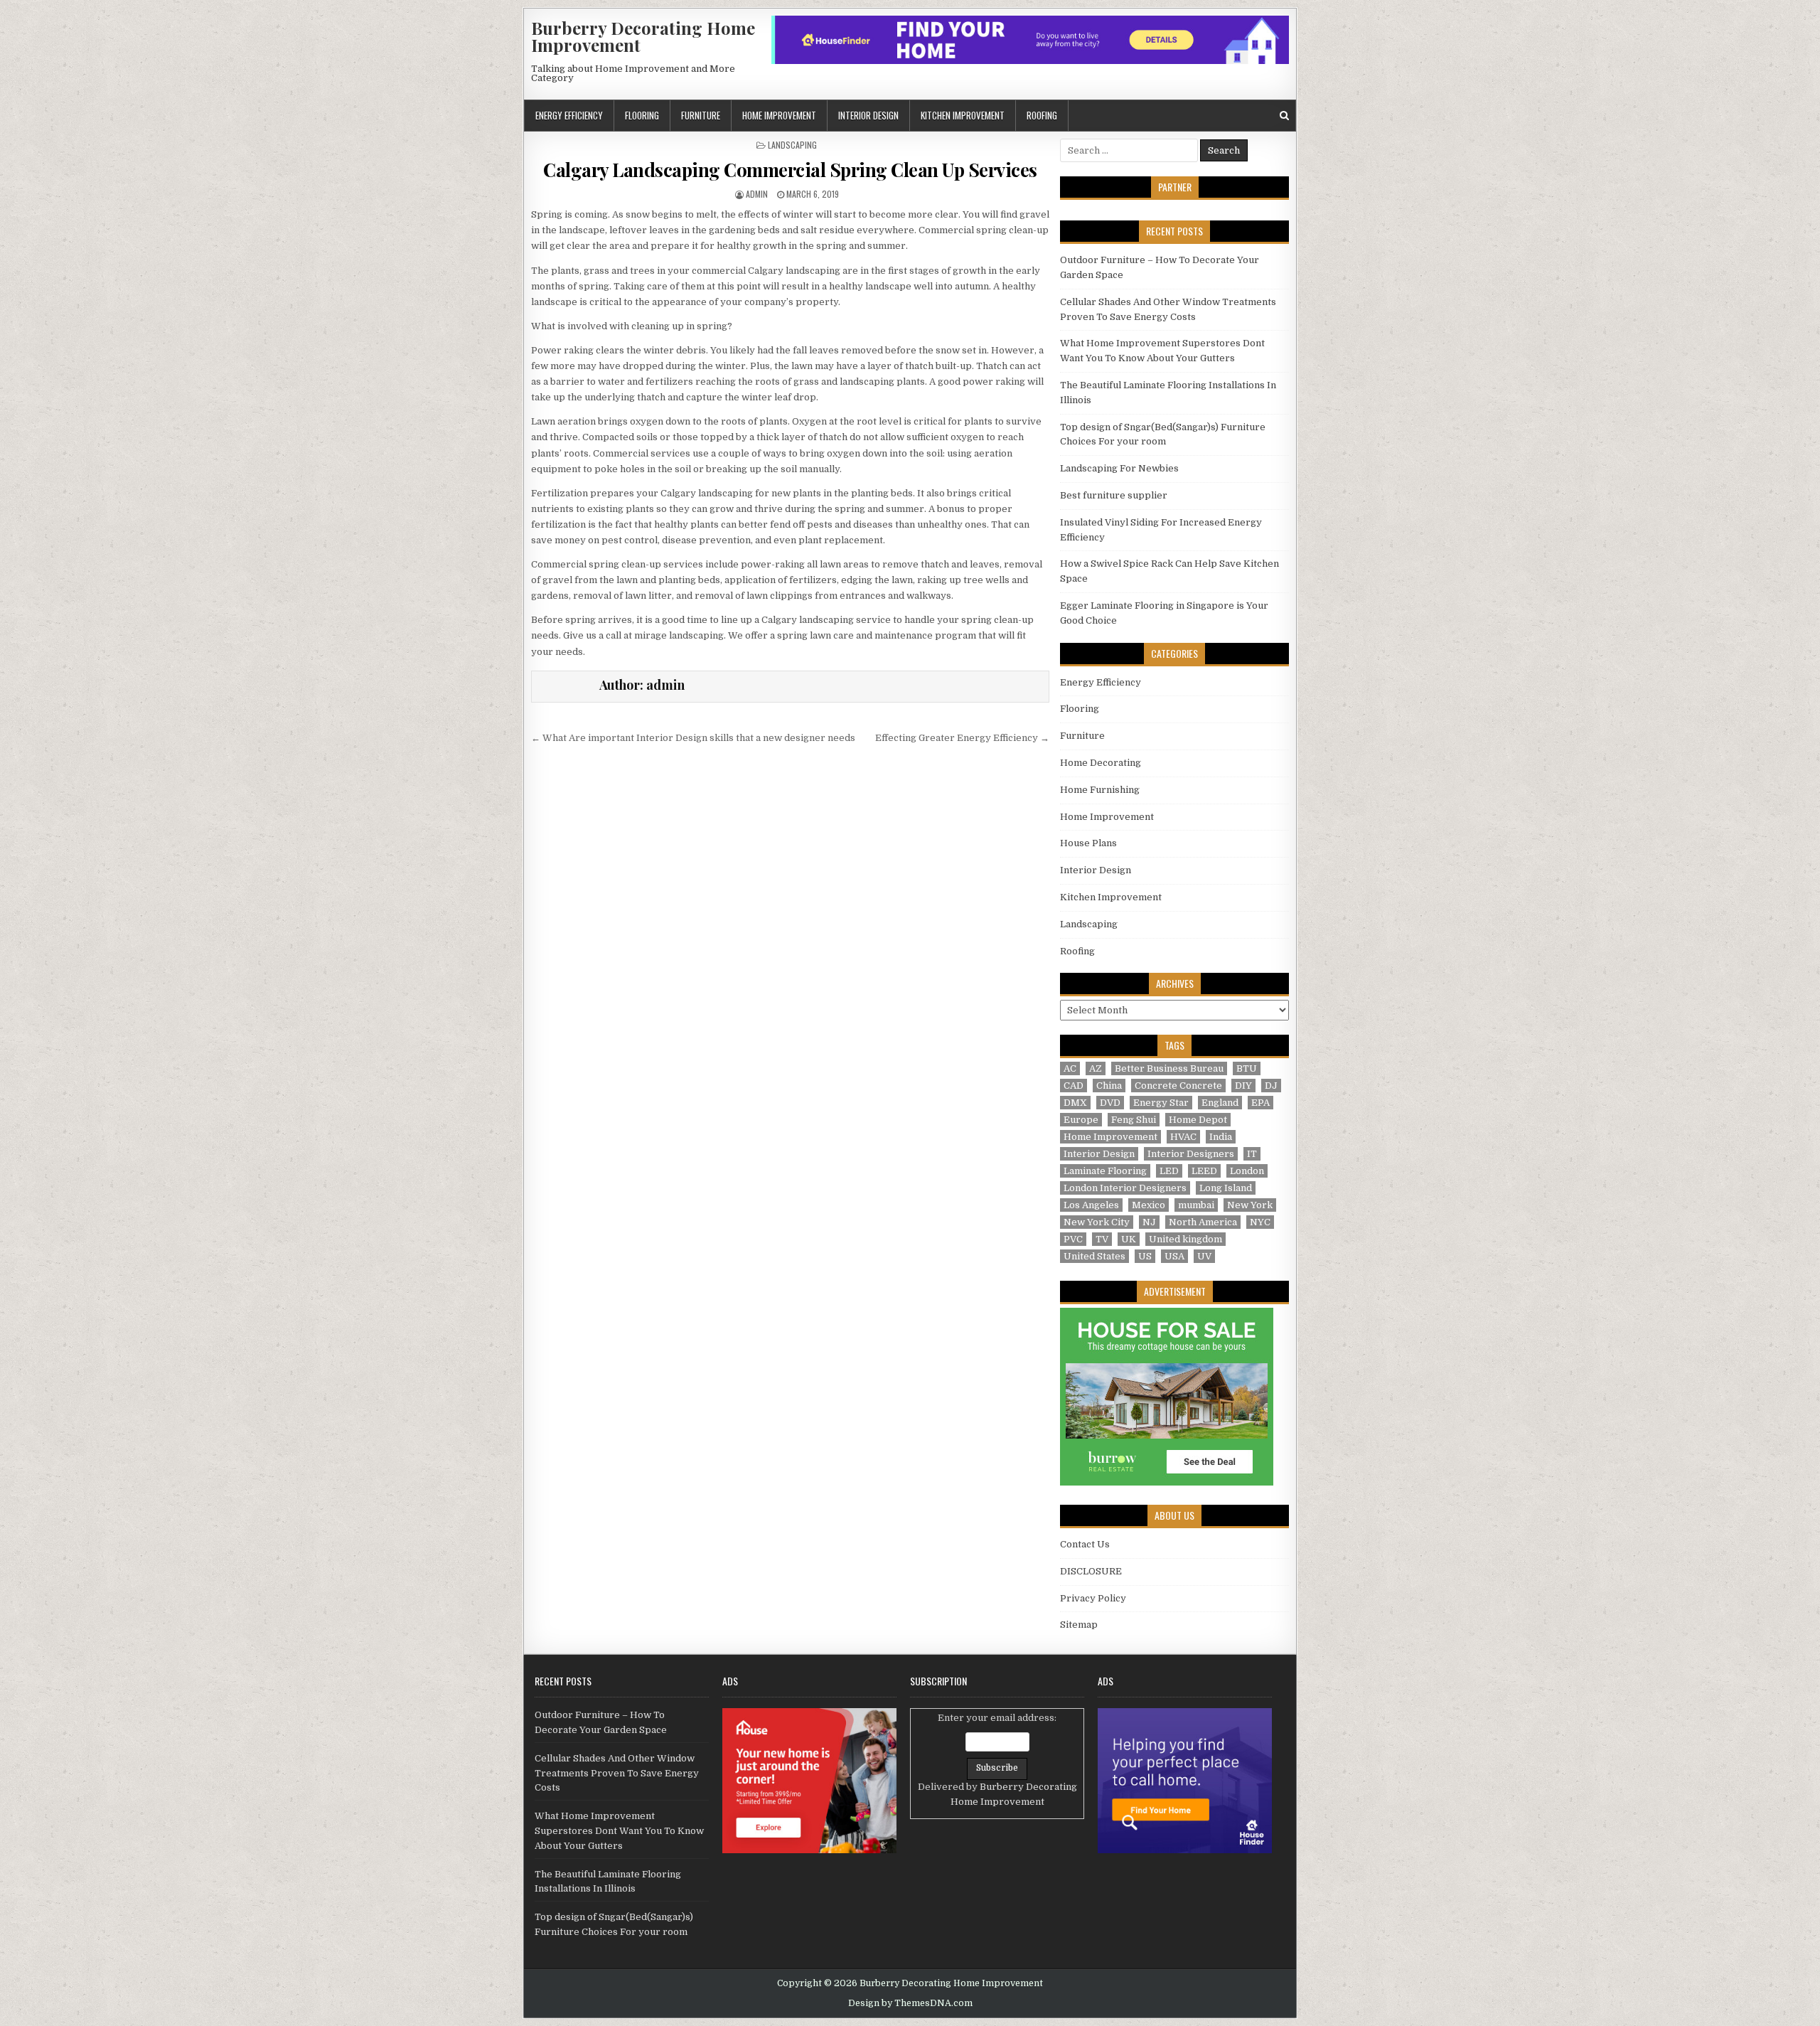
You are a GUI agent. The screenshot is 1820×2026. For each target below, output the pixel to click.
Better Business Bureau (1169, 1068)
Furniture (701, 115)
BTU (1247, 1068)
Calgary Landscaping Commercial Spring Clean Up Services (790, 170)
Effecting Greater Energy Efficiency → (962, 738)
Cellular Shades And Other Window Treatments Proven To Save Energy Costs (617, 1773)
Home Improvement (779, 115)
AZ (1096, 1068)
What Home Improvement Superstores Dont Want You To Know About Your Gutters (619, 1831)
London (1247, 1171)
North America (1203, 1222)
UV (1204, 1256)
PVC (1073, 1239)
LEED (1204, 1171)
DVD (1110, 1103)
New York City (1097, 1222)
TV (1102, 1239)
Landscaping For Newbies (1119, 468)
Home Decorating (1101, 763)
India (1221, 1137)
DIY (1243, 1086)
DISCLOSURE (1091, 1571)
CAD (1074, 1086)
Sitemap (1079, 1625)
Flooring (642, 115)
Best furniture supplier (1114, 495)
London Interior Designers (1125, 1188)
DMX (1075, 1103)
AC (1070, 1068)
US (1145, 1256)
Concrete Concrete (1178, 1086)
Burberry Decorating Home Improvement (643, 36)
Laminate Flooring (1105, 1171)
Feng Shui (1134, 1120)
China (1109, 1086)
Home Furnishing (1100, 790)
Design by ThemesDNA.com (910, 2003)
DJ (1271, 1086)
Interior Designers (1191, 1154)
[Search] (1284, 116)
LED (1169, 1171)
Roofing (1042, 115)
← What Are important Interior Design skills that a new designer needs (693, 738)
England (1220, 1103)
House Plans (1088, 843)
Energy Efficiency (569, 115)
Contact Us (1085, 1544)
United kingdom (1185, 1239)
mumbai (1196, 1205)
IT (1252, 1154)
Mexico (1149, 1205)
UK (1129, 1239)
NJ (1149, 1222)
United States (1094, 1256)
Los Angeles (1091, 1205)
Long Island (1226, 1188)
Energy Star (1161, 1103)
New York (1250, 1205)
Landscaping (792, 145)
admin (757, 194)
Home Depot (1198, 1120)
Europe (1081, 1120)
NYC (1260, 1222)
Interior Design (868, 115)
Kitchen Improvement (963, 115)
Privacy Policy (1093, 1598)
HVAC (1183, 1137)
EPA (1260, 1103)
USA (1174, 1256)
